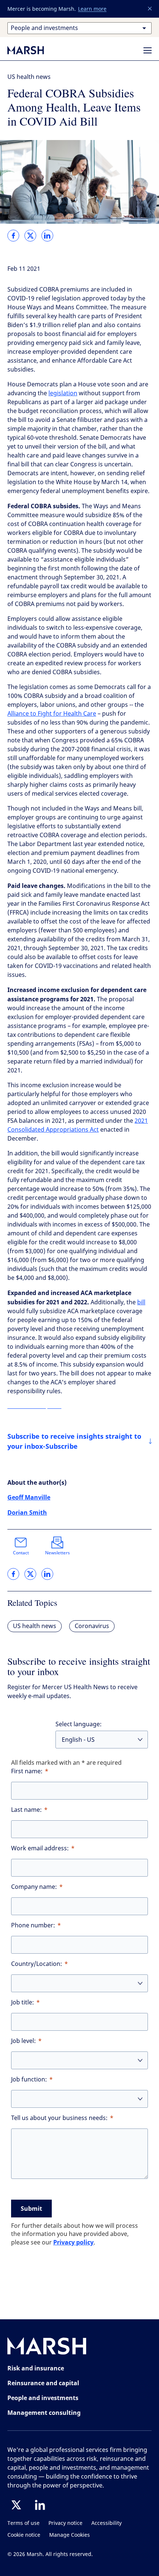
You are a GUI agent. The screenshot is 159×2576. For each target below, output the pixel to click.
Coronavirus (92, 1626)
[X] (16, 2505)
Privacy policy (73, 2242)
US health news (29, 77)
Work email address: (40, 1848)
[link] (13, 236)
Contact (21, 1553)
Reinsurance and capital (43, 2383)
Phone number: (33, 1925)
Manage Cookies (70, 2535)
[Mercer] (33, 50)
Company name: (34, 1887)
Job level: (23, 2041)
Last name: (26, 1810)
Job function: (29, 2079)
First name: (27, 1771)
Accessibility (106, 2523)
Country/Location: (37, 1964)
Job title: (23, 2002)
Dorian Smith (27, 1512)
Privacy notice (65, 2523)
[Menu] (148, 50)
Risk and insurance (36, 2368)
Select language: (79, 1724)
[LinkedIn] (40, 2505)
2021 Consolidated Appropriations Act (78, 1125)
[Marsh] (47, 2348)
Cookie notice (24, 2535)
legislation (63, 393)
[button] (150, 9)
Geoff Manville (29, 1497)
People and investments (43, 2398)
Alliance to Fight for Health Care (52, 714)
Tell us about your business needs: (59, 2118)
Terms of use (23, 2523)
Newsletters (57, 1553)
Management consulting (44, 2413)
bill (141, 1302)
